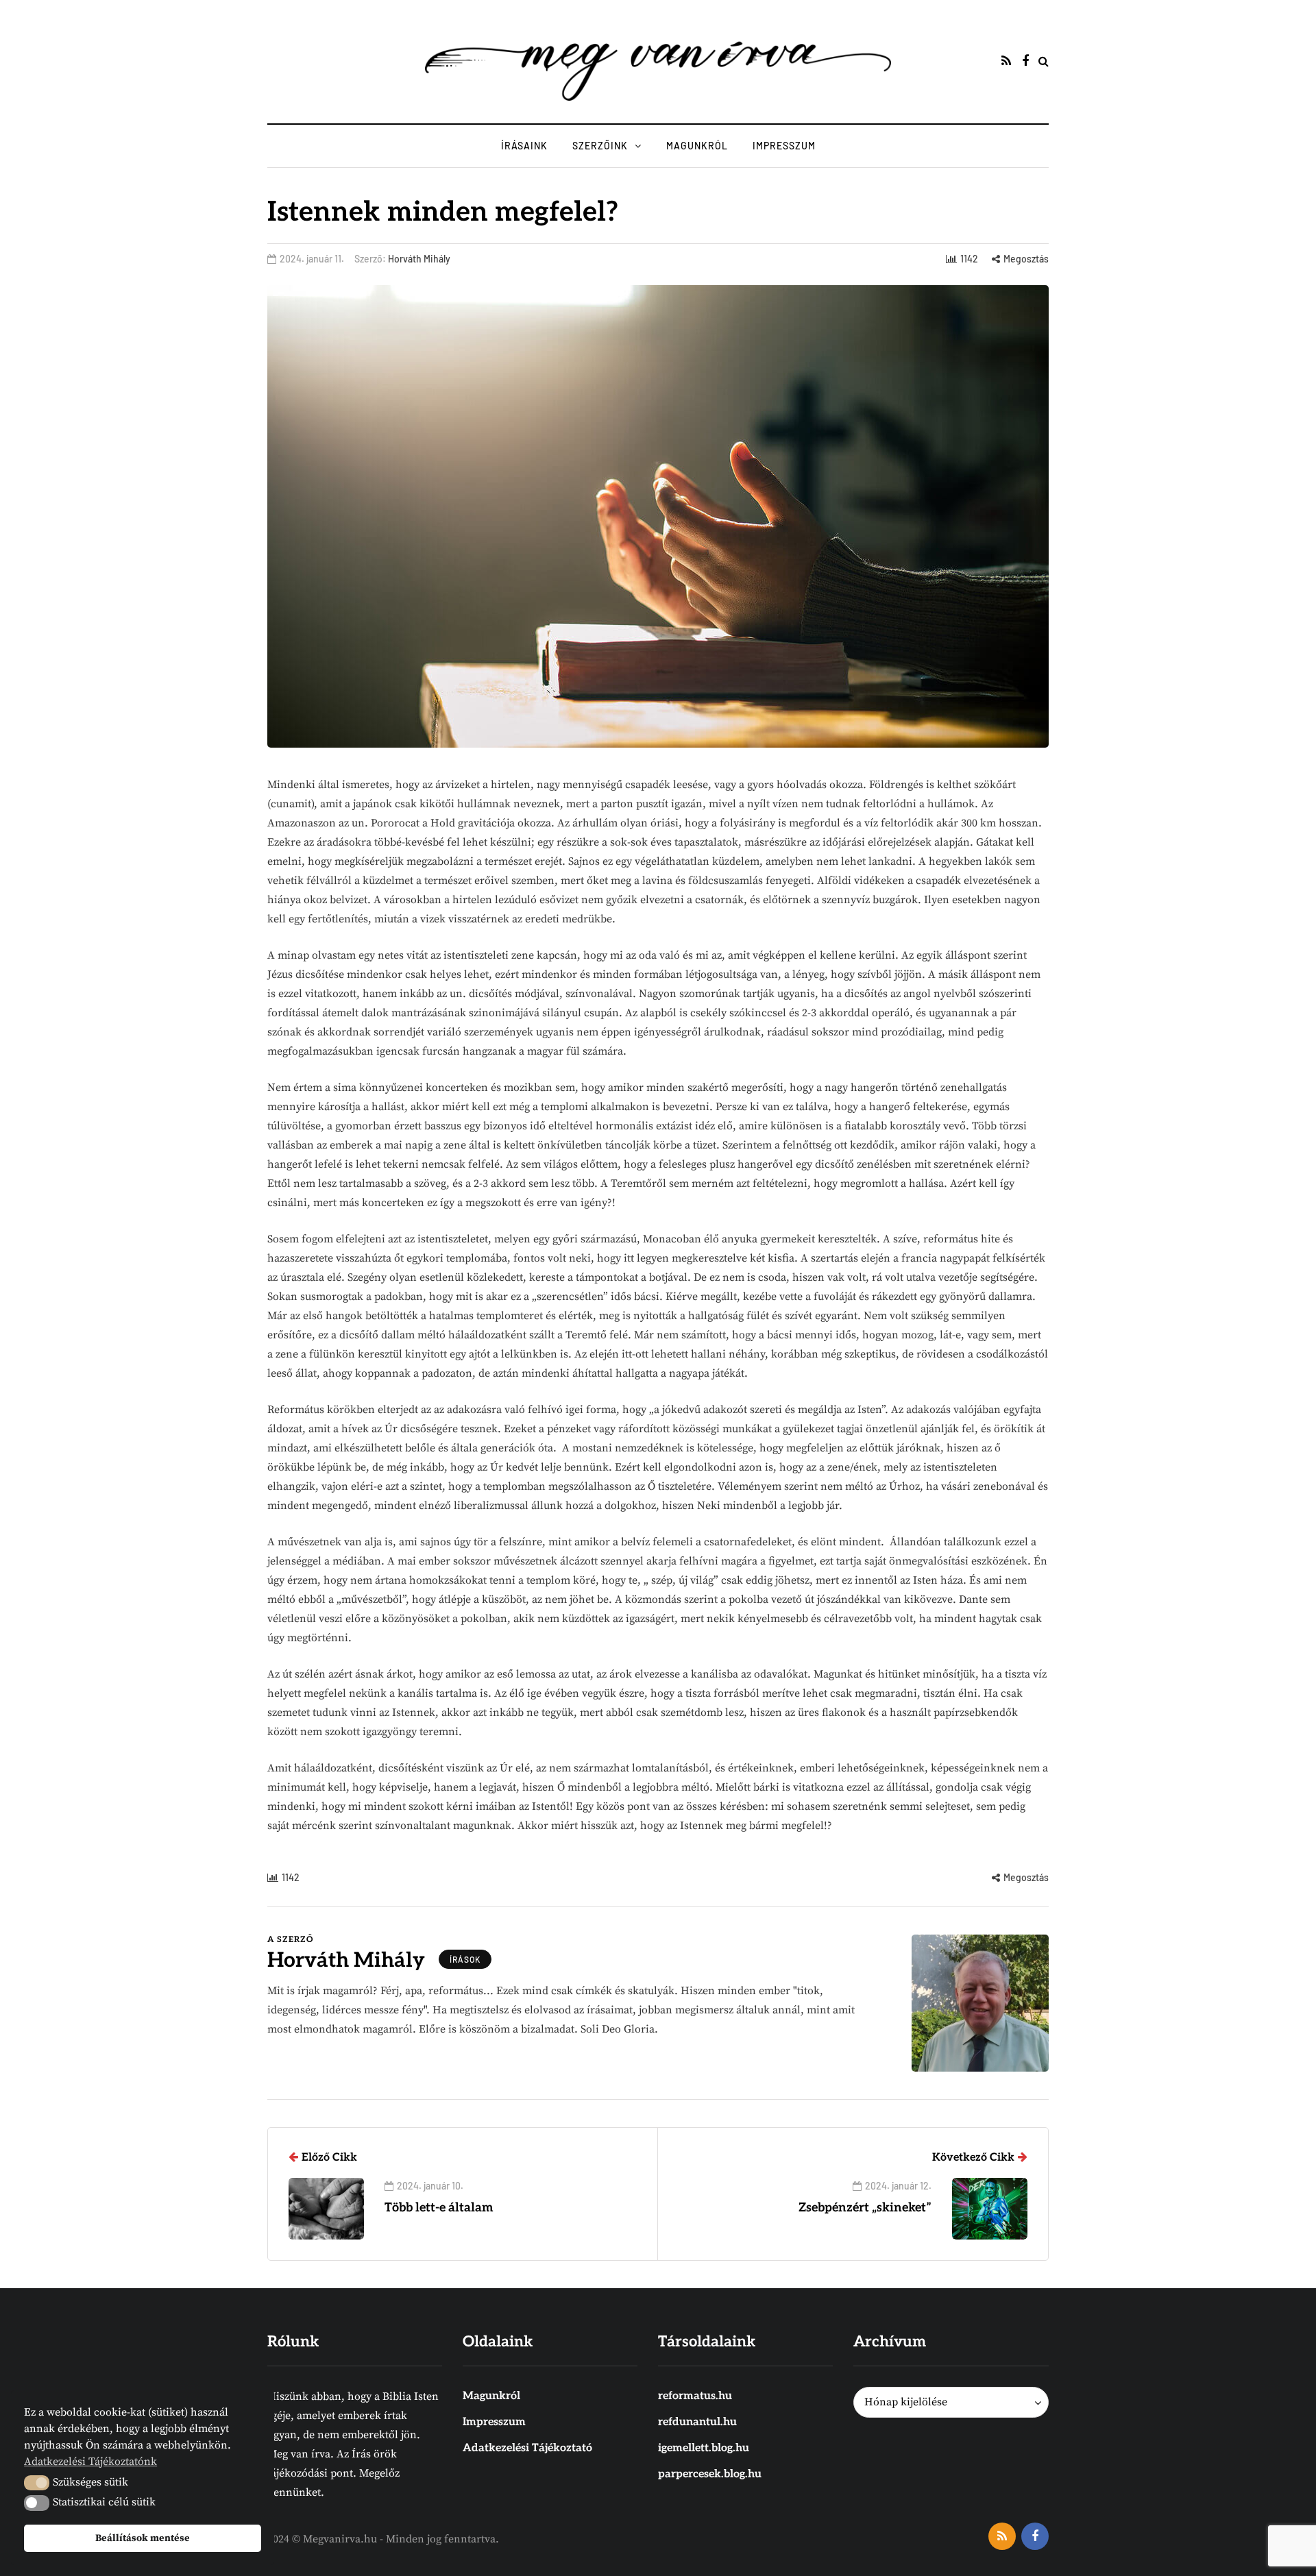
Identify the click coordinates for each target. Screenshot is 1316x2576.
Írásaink (524, 146)
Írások (465, 1959)
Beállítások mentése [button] (143, 2538)
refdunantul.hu (697, 2422)
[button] (37, 2483)
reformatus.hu (695, 2396)
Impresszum (784, 146)
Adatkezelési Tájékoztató (527, 2448)
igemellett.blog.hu (704, 2448)
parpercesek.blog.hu (710, 2474)
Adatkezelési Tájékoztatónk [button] (90, 2462)
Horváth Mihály (419, 259)
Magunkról (697, 146)
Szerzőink (600, 146)
